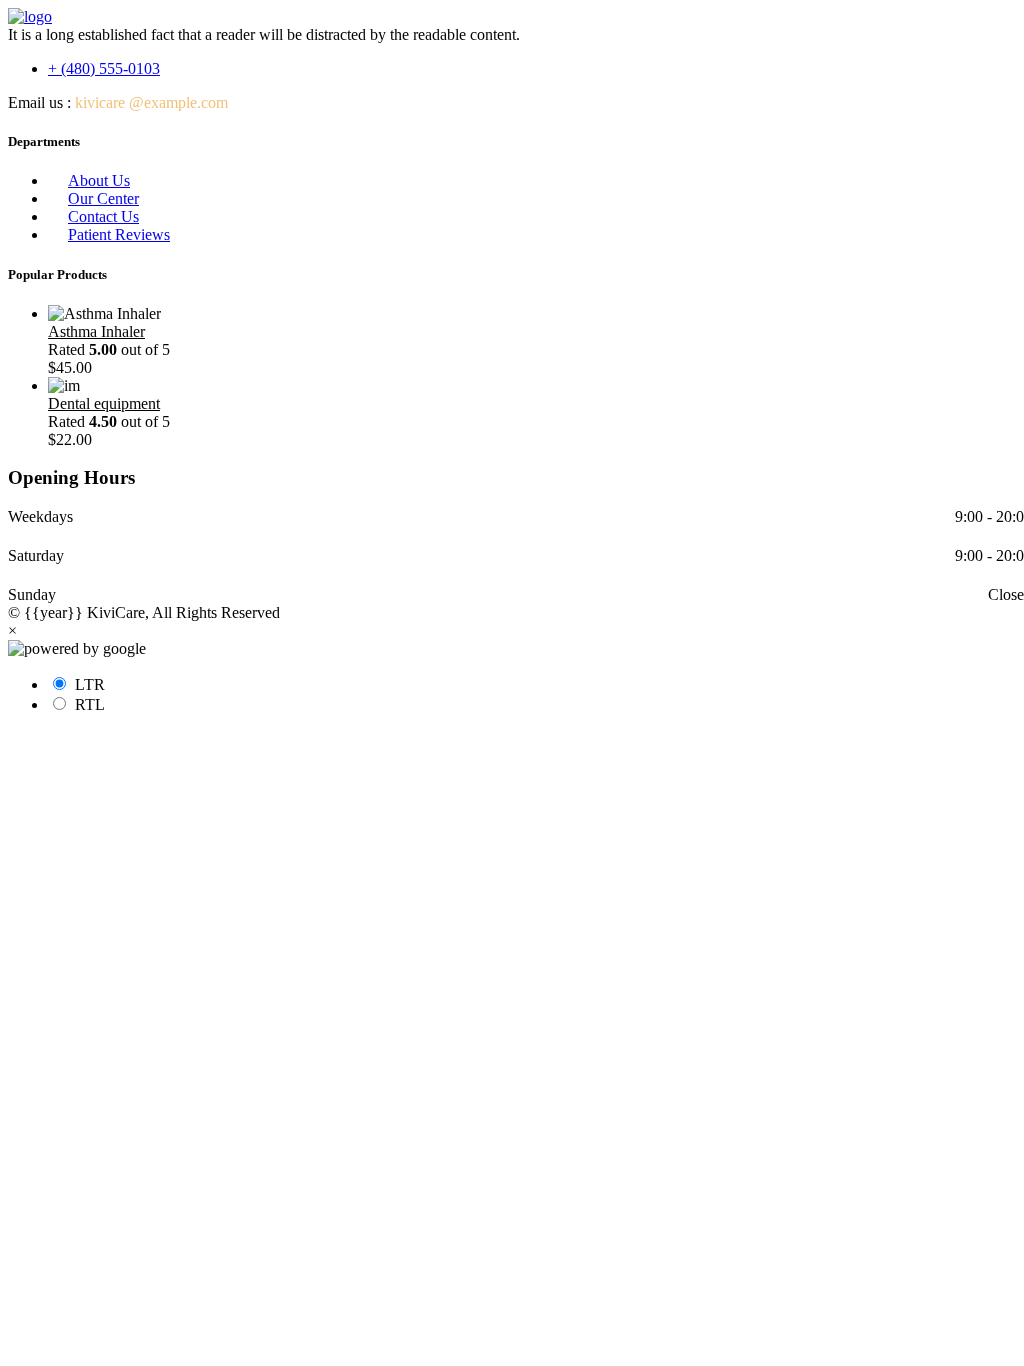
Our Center (103, 198)
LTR (90, 684)
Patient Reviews (119, 234)
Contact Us (103, 216)
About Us (99, 180)
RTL (90, 704)
